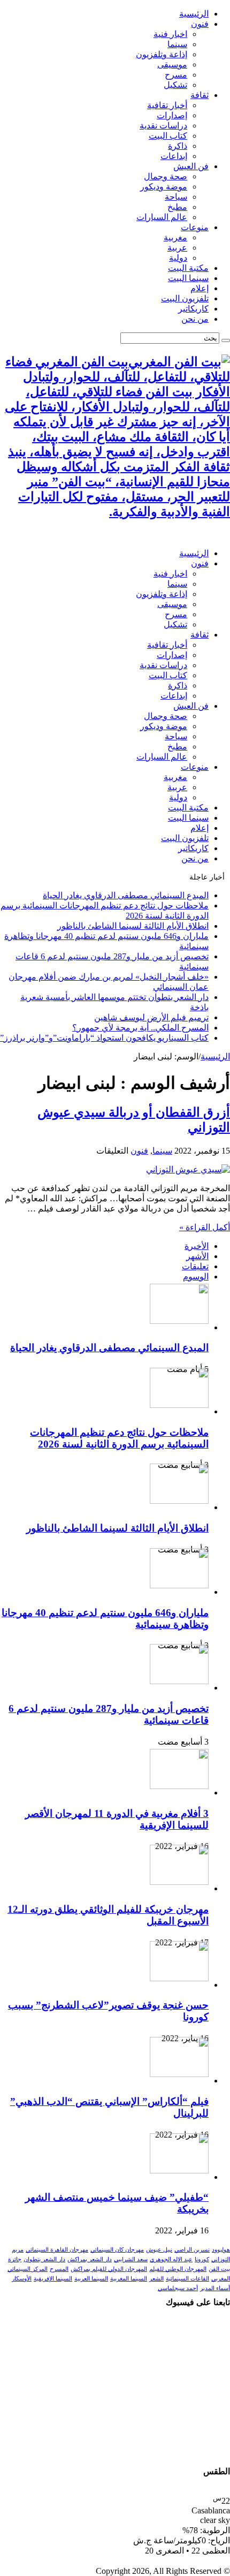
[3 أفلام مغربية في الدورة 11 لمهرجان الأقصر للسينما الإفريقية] (179, 1786)
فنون (200, 24)
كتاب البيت (168, 136)
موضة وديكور (164, 187)
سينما (177, 44)
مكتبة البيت (188, 268)
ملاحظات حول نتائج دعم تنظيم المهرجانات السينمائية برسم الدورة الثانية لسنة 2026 (119, 1438)
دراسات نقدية (163, 126)
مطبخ (177, 207)
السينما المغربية (129, 2279)
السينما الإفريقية (53, 2279)
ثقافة (200, 95)
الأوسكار (22, 2279)
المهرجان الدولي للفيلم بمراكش (109, 2269)
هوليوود (221, 2250)
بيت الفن (219, 2269)
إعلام (200, 288)
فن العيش (191, 166)
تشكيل (175, 85)
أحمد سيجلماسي (178, 2288)
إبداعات (174, 156)
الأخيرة (197, 1246)
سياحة (176, 197)
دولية (178, 258)
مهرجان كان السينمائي (117, 2250)
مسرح (176, 75)
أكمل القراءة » (205, 1227)
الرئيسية (194, 14)
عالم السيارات (162, 217)
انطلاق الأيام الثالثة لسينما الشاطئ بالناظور (133, 926)
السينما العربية (91, 2279)
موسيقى (172, 65)
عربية (177, 248)
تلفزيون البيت (185, 298)
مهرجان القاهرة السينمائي (57, 2250)
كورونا (202, 2259)
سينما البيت (188, 278)
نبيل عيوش (159, 2250)
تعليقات (195, 1266)
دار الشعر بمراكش (90, 2259)
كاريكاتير (193, 309)
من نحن (195, 319)
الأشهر (197, 1256)
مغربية (175, 237)
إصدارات (172, 115)
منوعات (195, 227)
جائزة (15, 2259)
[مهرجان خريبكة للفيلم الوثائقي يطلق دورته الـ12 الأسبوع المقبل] (179, 1882)
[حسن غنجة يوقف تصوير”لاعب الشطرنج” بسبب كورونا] (179, 1978)
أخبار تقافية (167, 105)
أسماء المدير (215, 2288)
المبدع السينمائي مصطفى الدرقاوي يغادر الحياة (126, 895)
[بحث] (226, 340)
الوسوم (196, 1276)
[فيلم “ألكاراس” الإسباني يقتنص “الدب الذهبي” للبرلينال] (179, 2074)
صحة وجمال (166, 176)
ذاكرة (178, 146)
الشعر (156, 2279)
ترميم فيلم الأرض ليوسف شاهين (151, 1017)
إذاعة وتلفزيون (162, 54)
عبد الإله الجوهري (171, 2259)
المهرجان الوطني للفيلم (178, 2269)
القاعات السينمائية (187, 2279)
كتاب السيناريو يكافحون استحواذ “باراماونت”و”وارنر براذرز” (104, 1038)
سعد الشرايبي (131, 2259)
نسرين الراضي (192, 2250)
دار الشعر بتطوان (44, 2259)
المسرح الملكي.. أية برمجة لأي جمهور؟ (140, 1028)
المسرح (59, 2269)
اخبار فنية (170, 34)
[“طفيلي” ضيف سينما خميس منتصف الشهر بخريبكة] (179, 2170)
